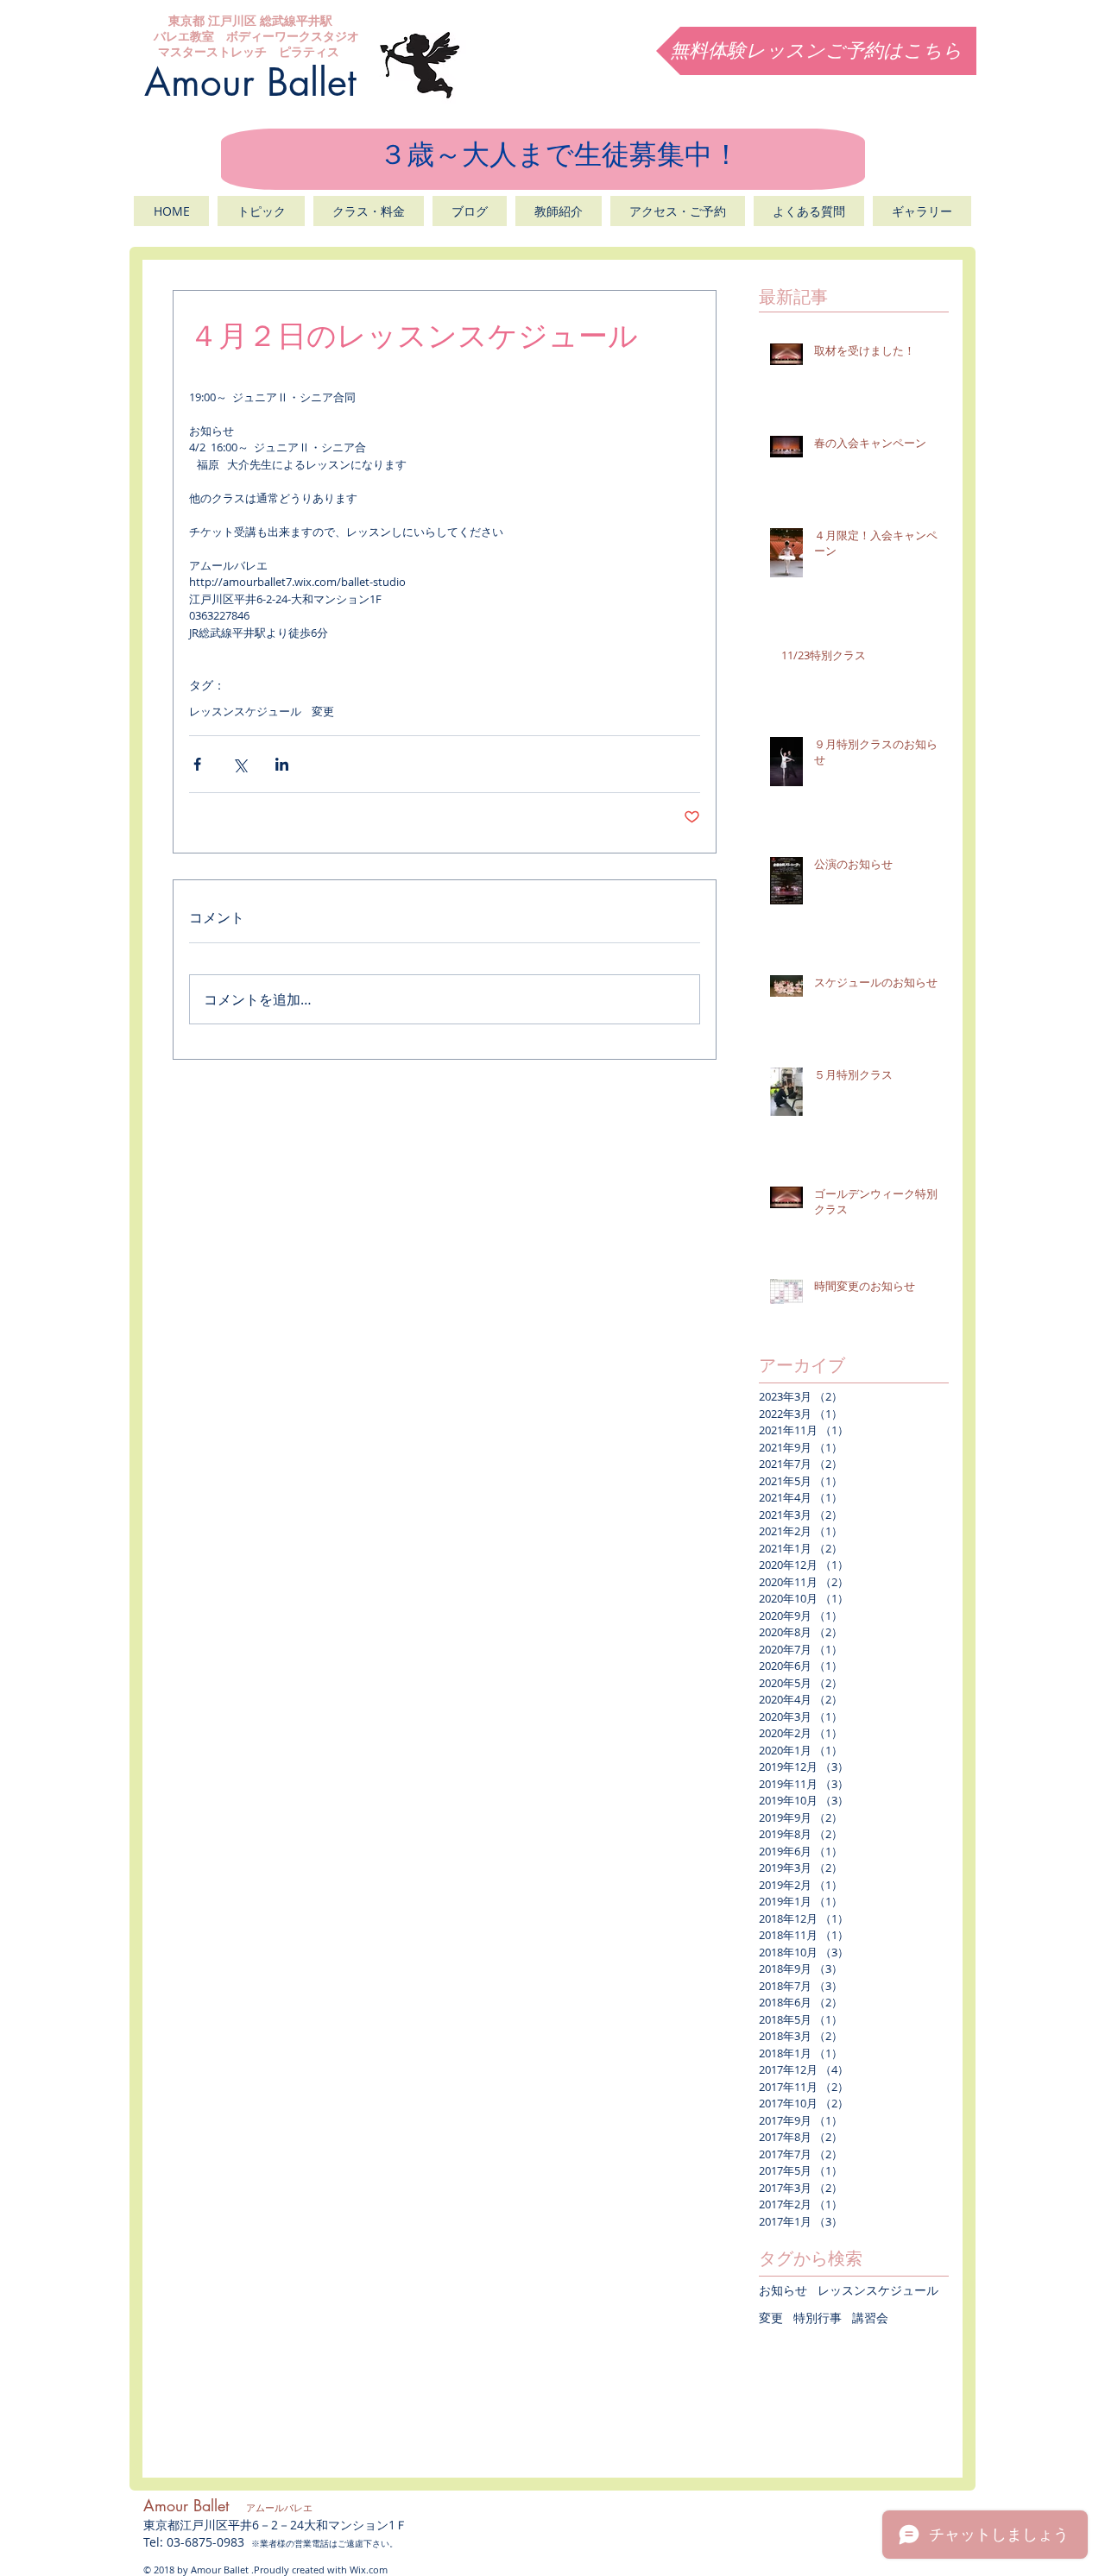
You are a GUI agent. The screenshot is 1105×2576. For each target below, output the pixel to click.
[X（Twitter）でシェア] (240, 764)
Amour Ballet (250, 82)
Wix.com (369, 2570)
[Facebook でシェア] (197, 764)
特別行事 (818, 2318)
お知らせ (783, 2290)
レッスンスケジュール (245, 711)
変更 (323, 711)
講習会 (870, 2318)
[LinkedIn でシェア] (282, 764)
